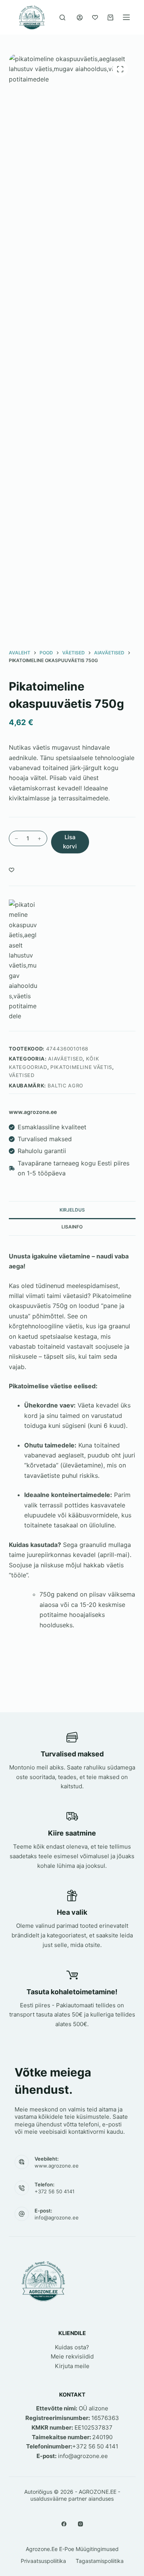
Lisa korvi (70, 842)
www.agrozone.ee (57, 2166)
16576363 (105, 2418)
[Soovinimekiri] (95, 17)
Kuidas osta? (72, 2347)
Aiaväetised (65, 1059)
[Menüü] (126, 17)
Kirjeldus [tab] (72, 1210)
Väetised (22, 1075)
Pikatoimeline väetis (81, 1067)
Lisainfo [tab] (72, 1227)
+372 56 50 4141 (55, 2191)
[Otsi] (62, 17)
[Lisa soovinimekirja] (12, 870)
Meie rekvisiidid (72, 2356)
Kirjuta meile (72, 2366)
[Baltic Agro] (24, 960)
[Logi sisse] (80, 17)
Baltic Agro (65, 1086)
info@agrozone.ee (57, 2217)
